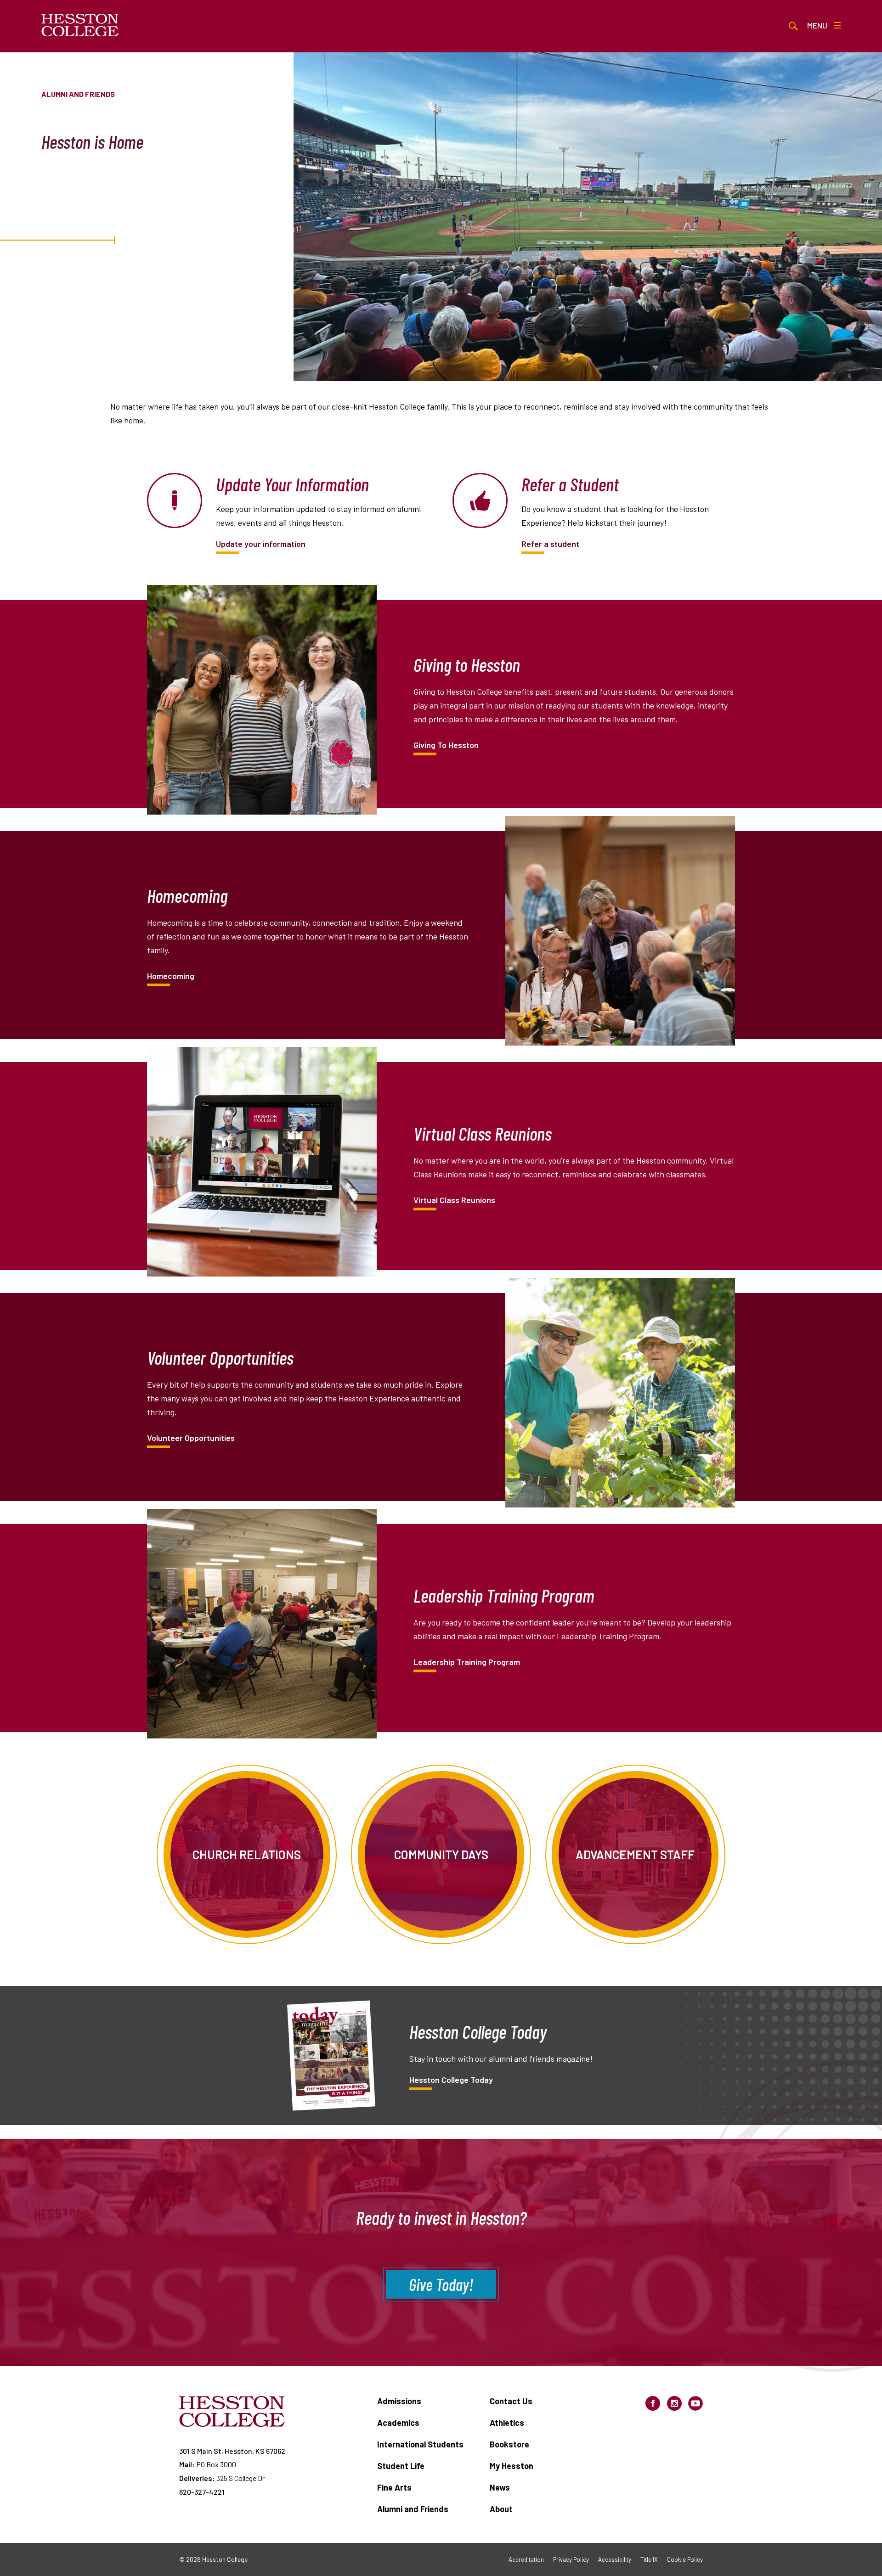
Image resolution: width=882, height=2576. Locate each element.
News (500, 2487)
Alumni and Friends (413, 2509)
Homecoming (171, 976)
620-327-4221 (202, 2492)
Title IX (649, 2559)
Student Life (401, 2466)
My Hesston (512, 2466)
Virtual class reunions (454, 1200)
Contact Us (511, 2401)
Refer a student (550, 544)
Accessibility (615, 2559)
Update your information (261, 544)
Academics (398, 2423)
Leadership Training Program (467, 1662)
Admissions (399, 2401)
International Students (420, 2444)
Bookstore (509, 2444)
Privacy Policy (571, 2559)
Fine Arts (394, 2487)
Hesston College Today (451, 2080)
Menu (817, 25)
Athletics (507, 2423)
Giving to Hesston (446, 745)
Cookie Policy (685, 2559)
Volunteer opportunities (191, 1438)
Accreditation (526, 2559)
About (501, 2509)
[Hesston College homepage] (80, 25)
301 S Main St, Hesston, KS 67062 (232, 2451)
